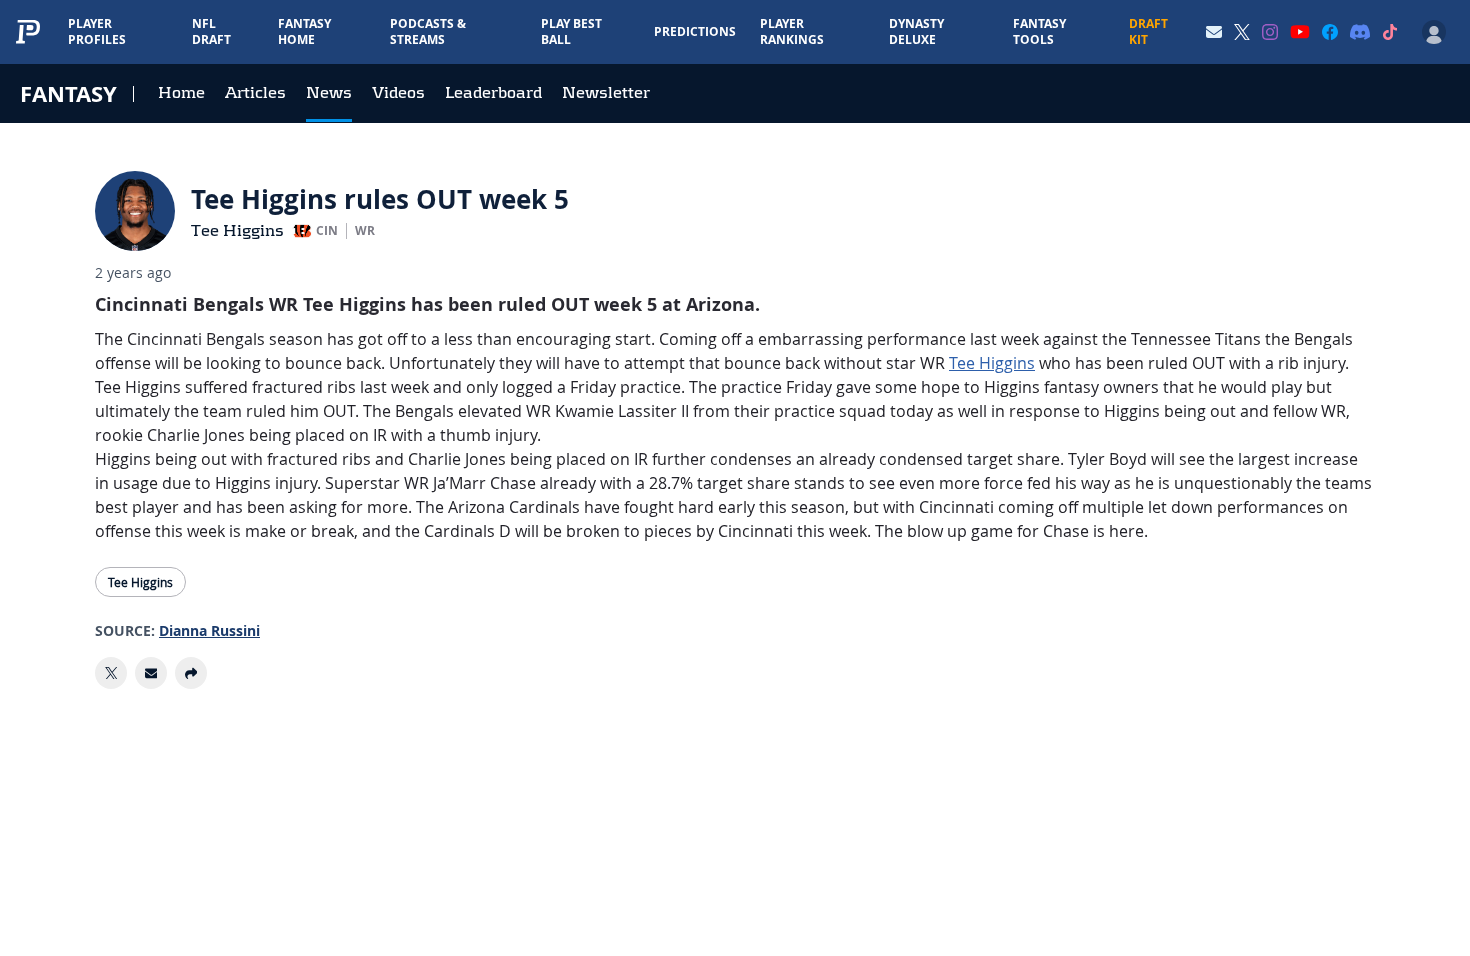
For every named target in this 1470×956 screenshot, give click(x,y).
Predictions (695, 31)
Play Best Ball (571, 31)
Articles (255, 92)
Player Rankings (792, 31)
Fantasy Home (304, 31)
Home (181, 92)
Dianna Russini (209, 630)
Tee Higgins (237, 230)
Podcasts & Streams (428, 31)
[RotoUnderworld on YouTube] (1300, 32)
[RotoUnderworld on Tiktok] (1390, 32)
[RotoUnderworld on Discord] (1360, 32)
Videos (398, 92)
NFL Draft (211, 31)
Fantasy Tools (1039, 31)
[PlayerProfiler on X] (1242, 32)
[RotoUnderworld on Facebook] (1330, 32)
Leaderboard (493, 92)
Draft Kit (1148, 31)
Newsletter (606, 92)
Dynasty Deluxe (916, 31)
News (329, 92)
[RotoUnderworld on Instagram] (1270, 32)
